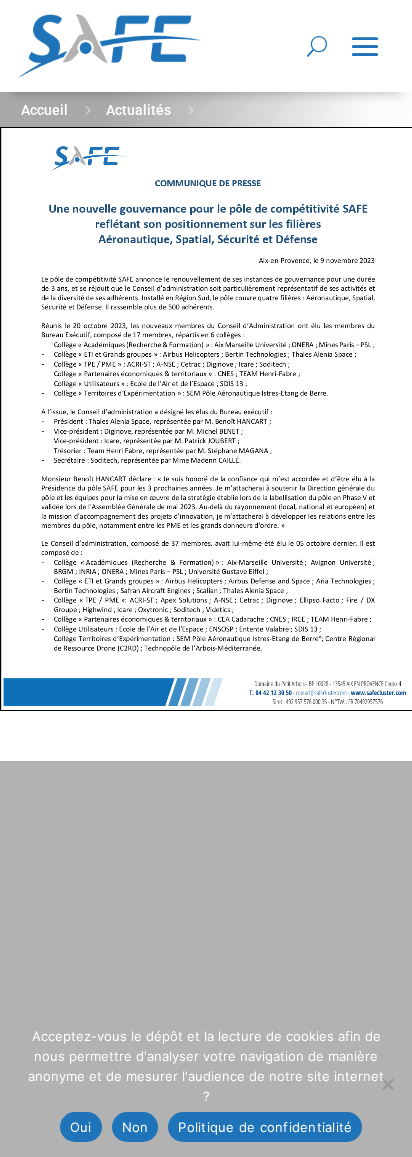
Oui (81, 1127)
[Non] (387, 1084)
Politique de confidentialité (265, 1127)
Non (135, 1127)
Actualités (138, 110)
